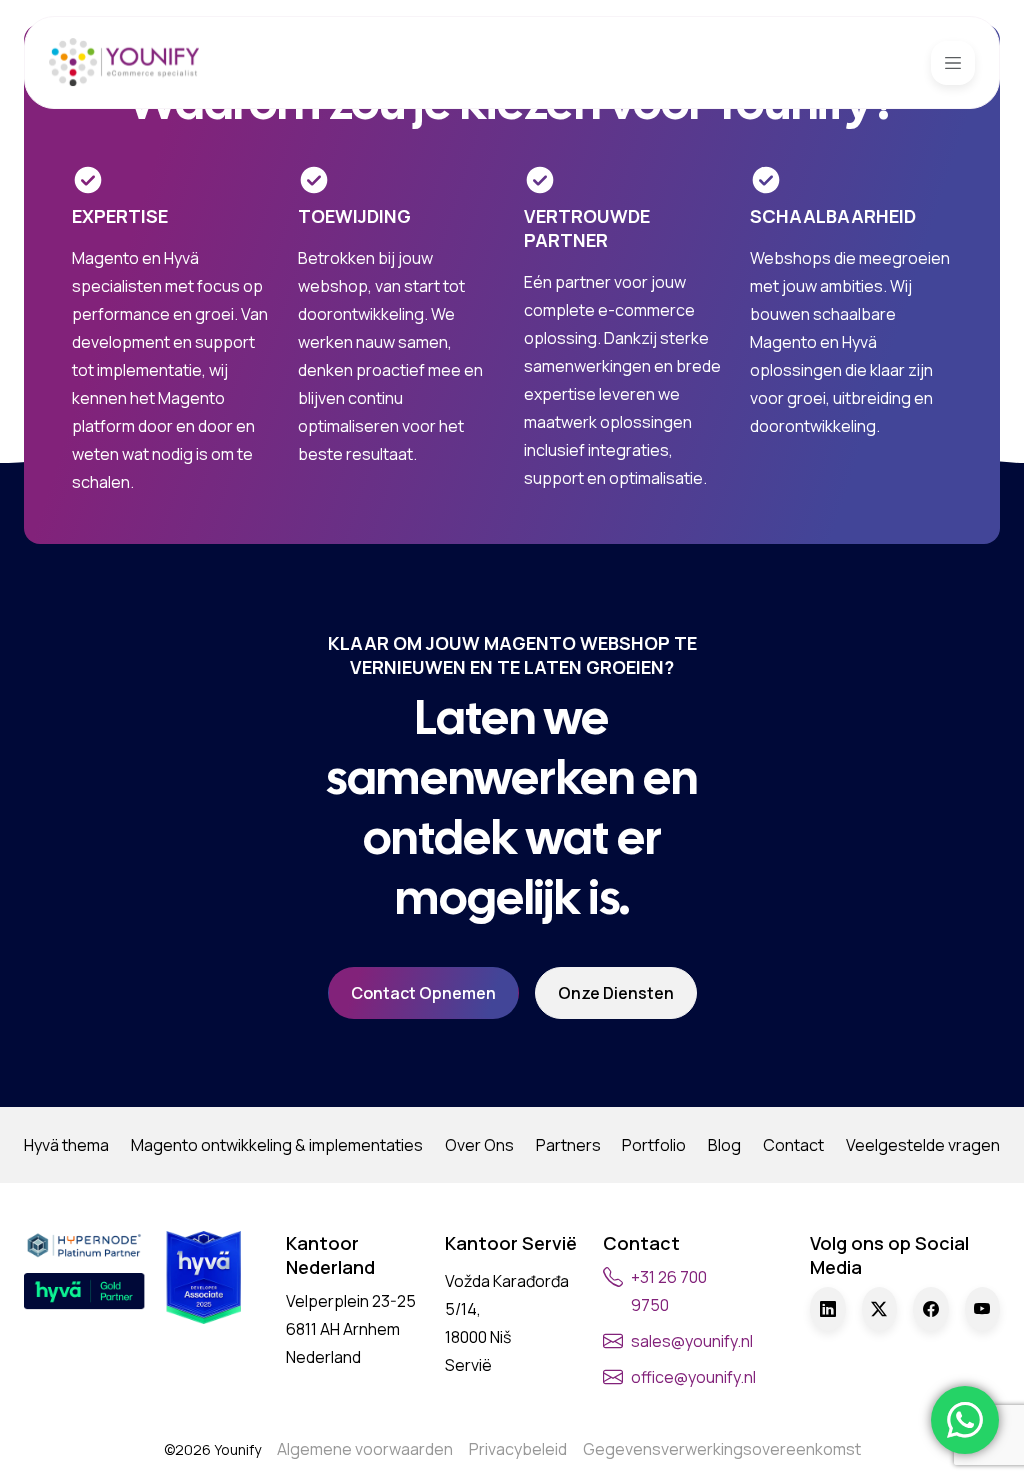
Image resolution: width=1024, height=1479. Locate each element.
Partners (568, 1145)
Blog (724, 1145)
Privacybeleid (518, 1449)
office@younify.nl (693, 1377)
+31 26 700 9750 (669, 1291)
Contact (793, 1145)
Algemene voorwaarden (365, 1449)
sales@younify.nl (692, 1341)
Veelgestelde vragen (923, 1145)
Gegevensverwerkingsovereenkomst (722, 1449)
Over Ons (479, 1145)
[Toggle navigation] (953, 63)
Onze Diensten (616, 993)
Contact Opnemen (423, 993)
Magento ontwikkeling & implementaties (277, 1145)
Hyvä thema (66, 1145)
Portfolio (654, 1145)
